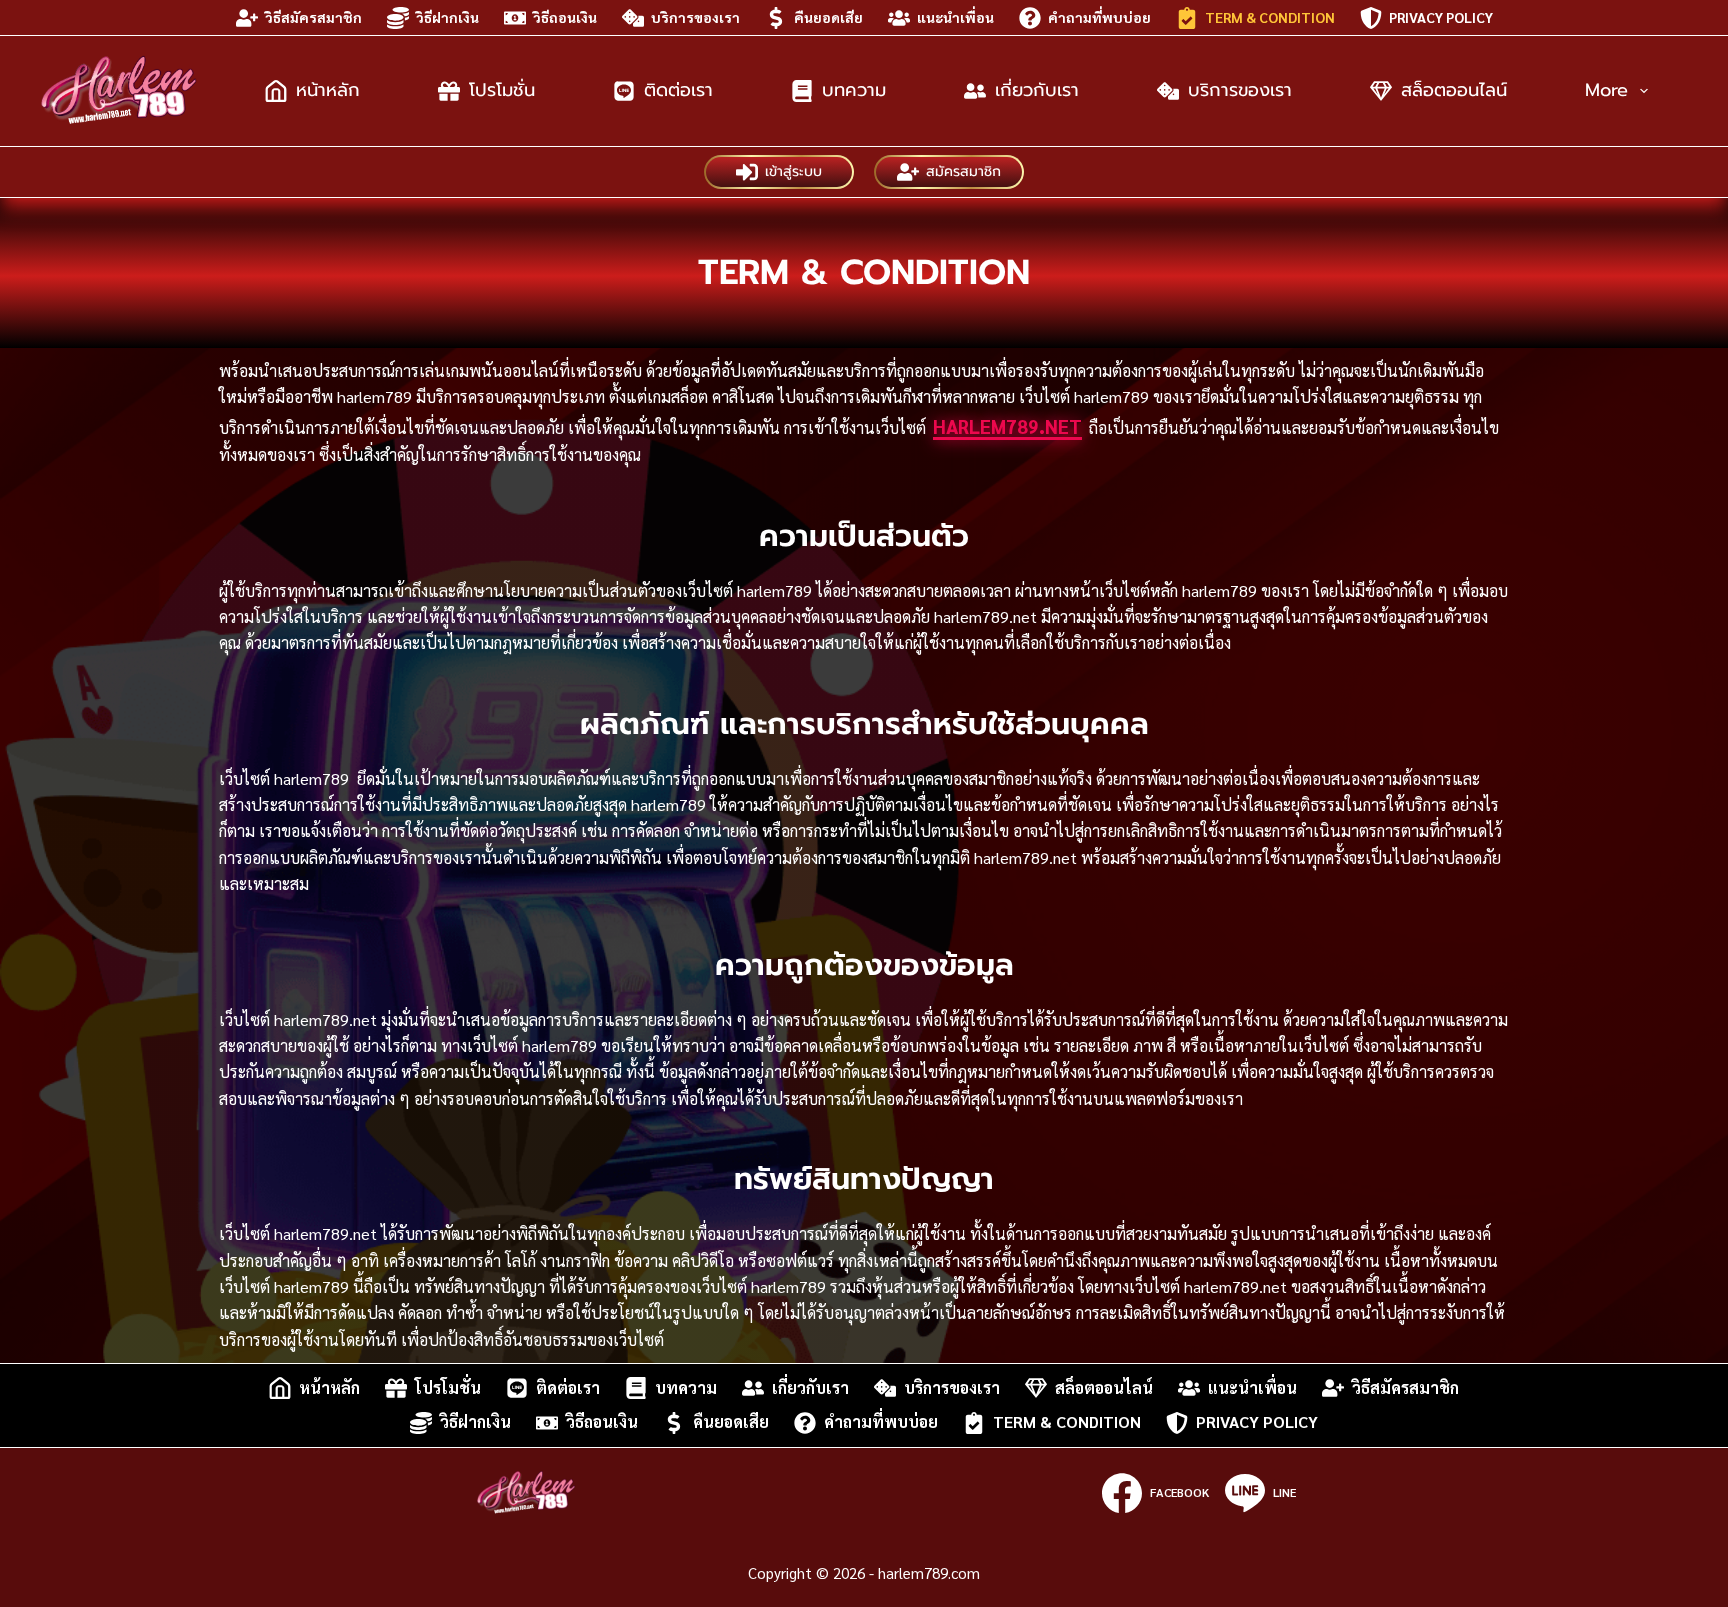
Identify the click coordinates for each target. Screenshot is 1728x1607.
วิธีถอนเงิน (565, 17)
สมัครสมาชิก (963, 171)
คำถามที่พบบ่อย (1099, 17)
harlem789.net (1007, 426)
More (1606, 90)
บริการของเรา (695, 17)
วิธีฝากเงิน (447, 17)
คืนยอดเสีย (828, 17)
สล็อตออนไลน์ (1454, 90)
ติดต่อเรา (678, 90)
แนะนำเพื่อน (955, 17)
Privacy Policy (1441, 17)
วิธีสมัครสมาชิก (313, 17)
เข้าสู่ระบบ (793, 171)
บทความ (854, 90)
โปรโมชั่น (502, 90)
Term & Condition (1270, 17)
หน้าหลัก (328, 90)
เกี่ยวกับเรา (1037, 90)
